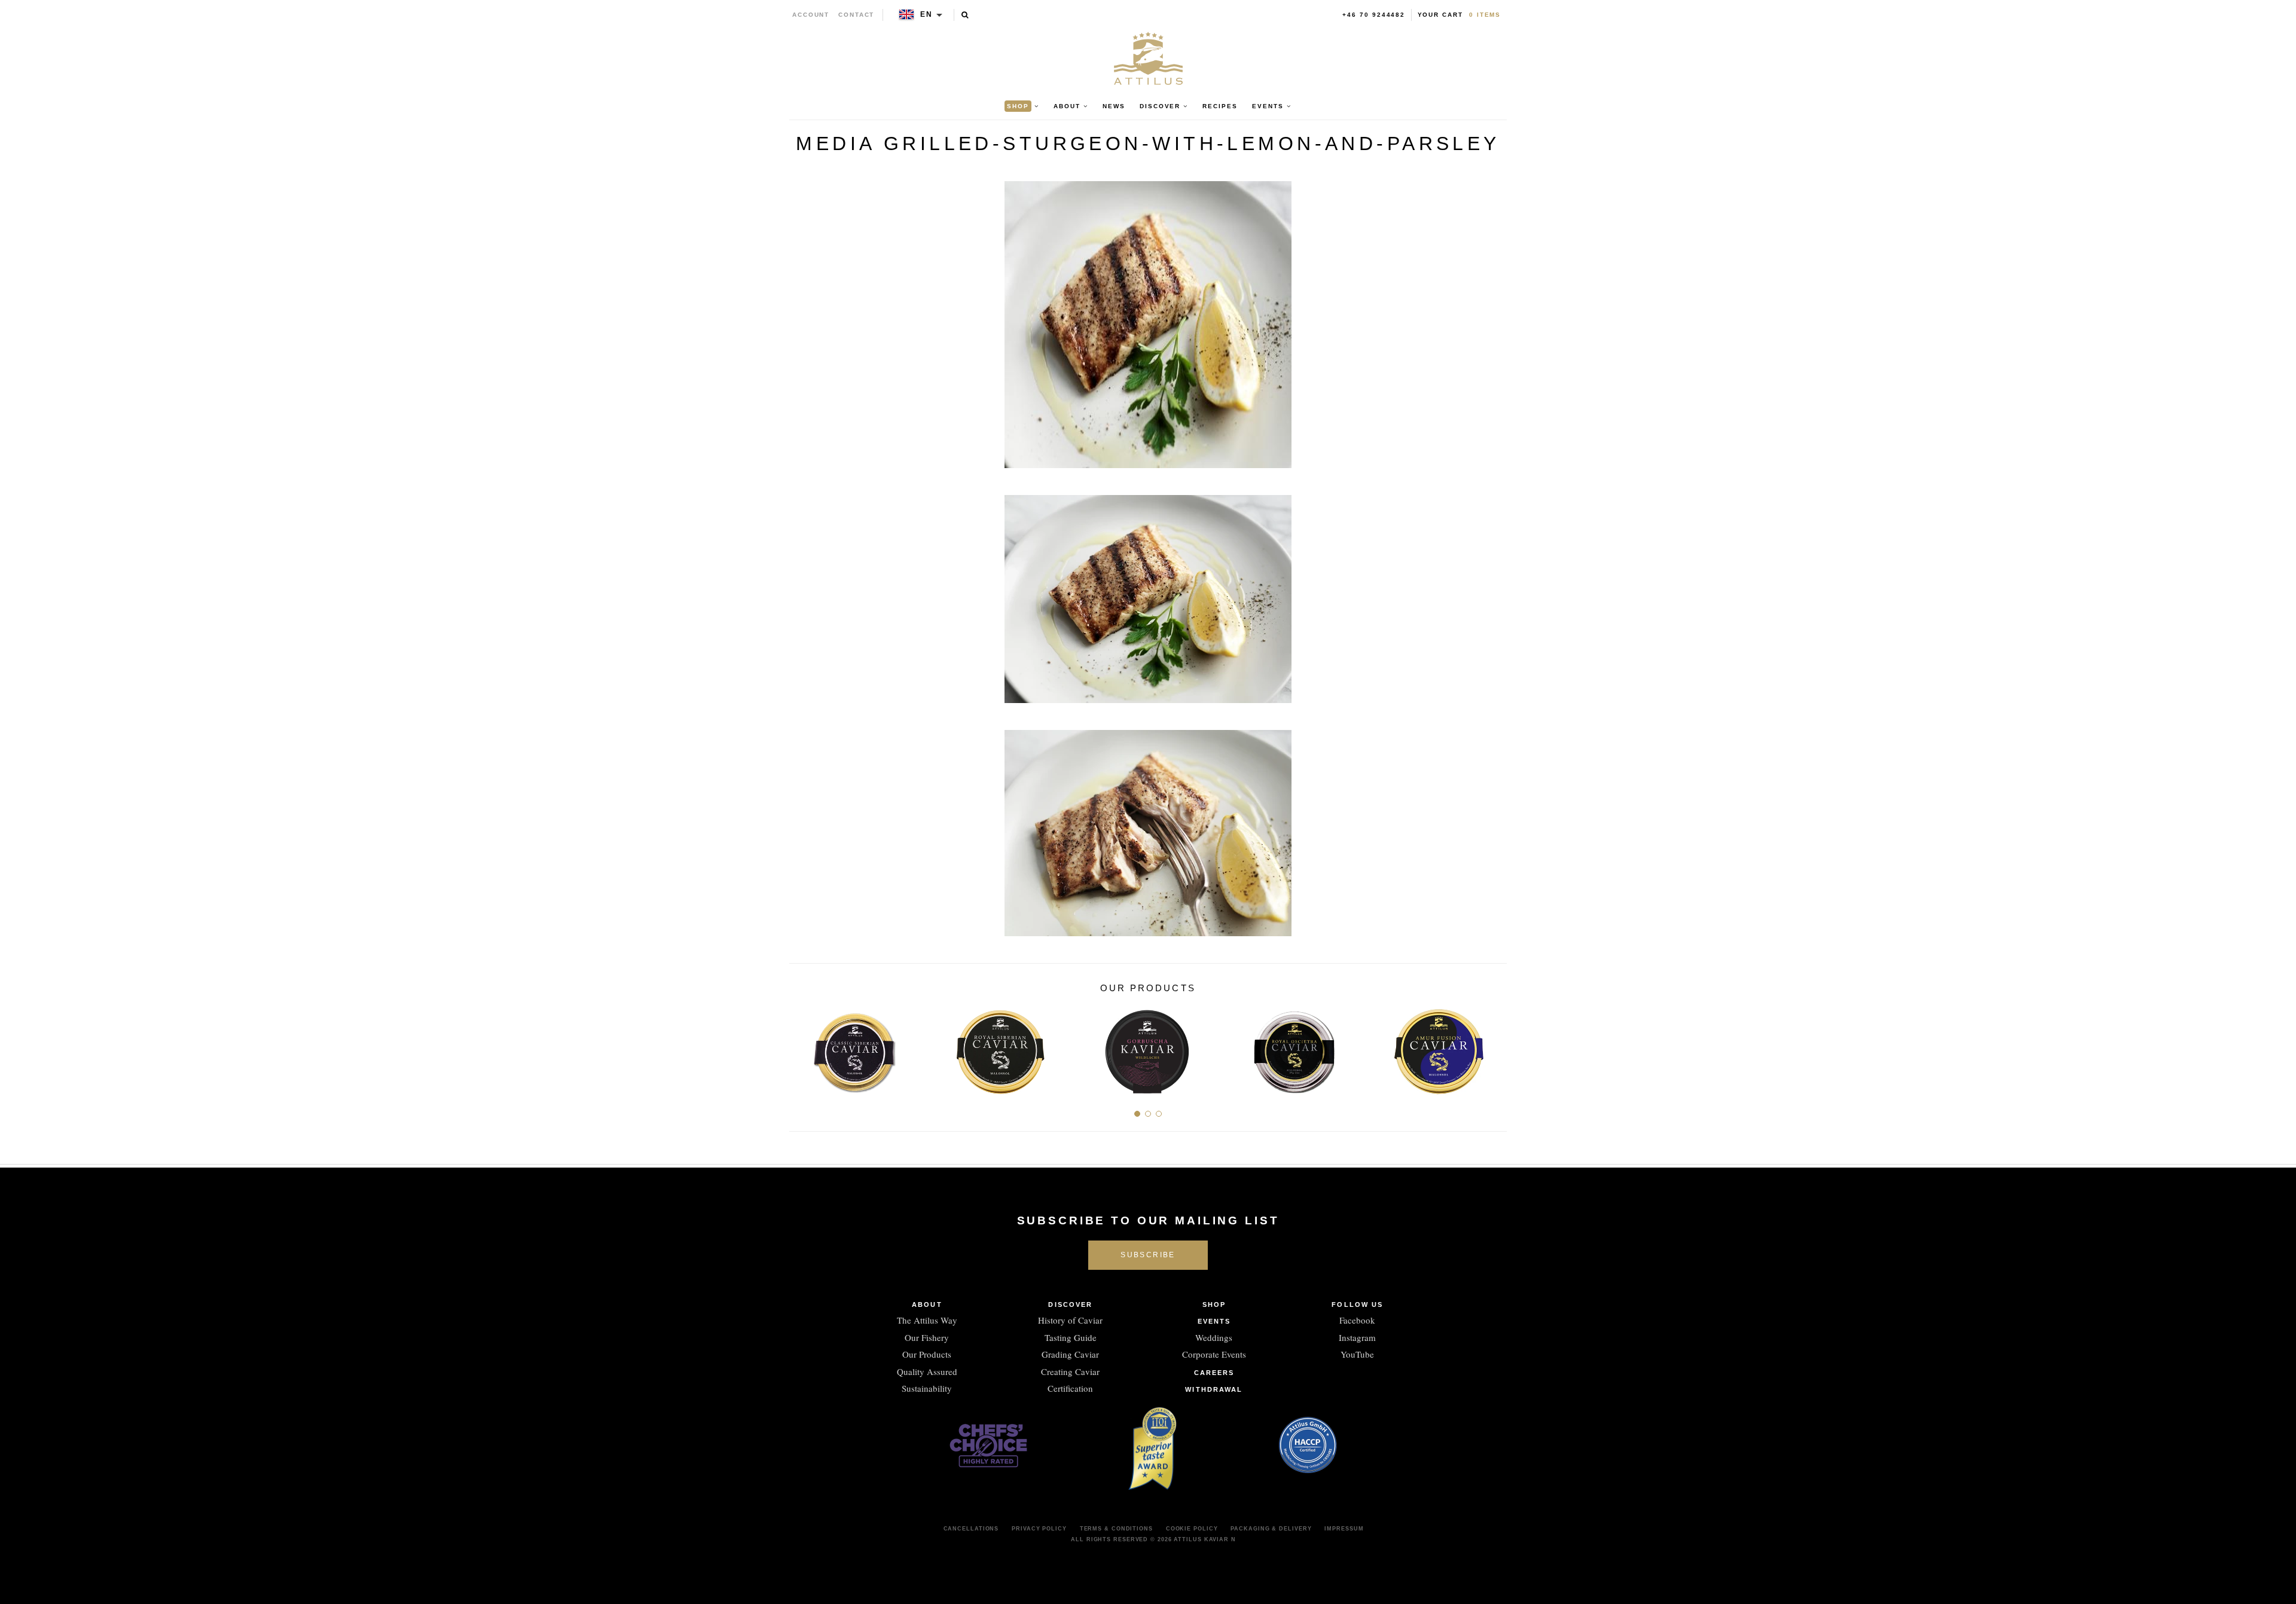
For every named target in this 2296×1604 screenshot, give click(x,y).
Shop (1214, 1304)
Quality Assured (927, 1371)
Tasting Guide (1071, 1337)
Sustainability (927, 1388)
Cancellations (971, 1529)
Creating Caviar (1070, 1371)
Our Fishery (927, 1337)
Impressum (1344, 1529)
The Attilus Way (927, 1320)
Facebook (1357, 1320)
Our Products (927, 1354)
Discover (1070, 1304)
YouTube (1357, 1354)
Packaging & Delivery (1271, 1529)
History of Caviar (1070, 1320)
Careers (1214, 1373)
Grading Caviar (1070, 1354)
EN (926, 14)
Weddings (1214, 1337)
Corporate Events (1214, 1354)
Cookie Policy (1192, 1529)
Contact (857, 15)
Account (811, 15)
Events (1214, 1321)
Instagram (1357, 1337)
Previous (803, 1048)
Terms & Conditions (1116, 1529)
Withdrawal (1214, 1389)
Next (1493, 1048)
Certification (1070, 1388)
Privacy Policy (1039, 1529)
